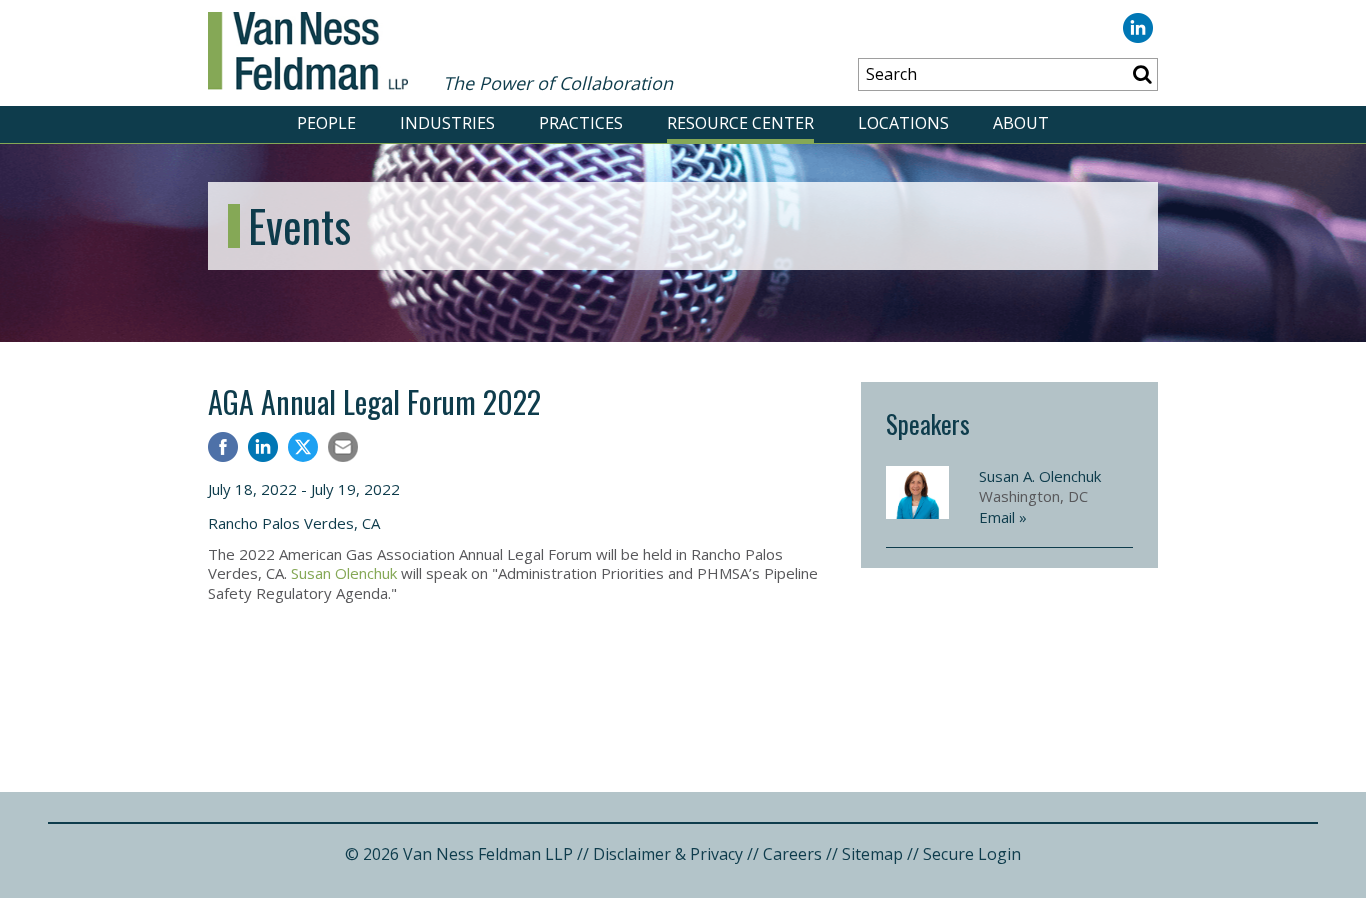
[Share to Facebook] (223, 449)
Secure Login (972, 854)
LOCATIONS (903, 123)
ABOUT (1021, 123)
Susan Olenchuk (344, 573)
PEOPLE (326, 123)
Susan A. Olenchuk (1040, 476)
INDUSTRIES (447, 123)
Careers (792, 854)
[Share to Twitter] (303, 447)
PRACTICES (581, 123)
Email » (1003, 517)
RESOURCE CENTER (740, 123)
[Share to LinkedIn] (263, 449)
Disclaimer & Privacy (668, 854)
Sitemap (872, 854)
